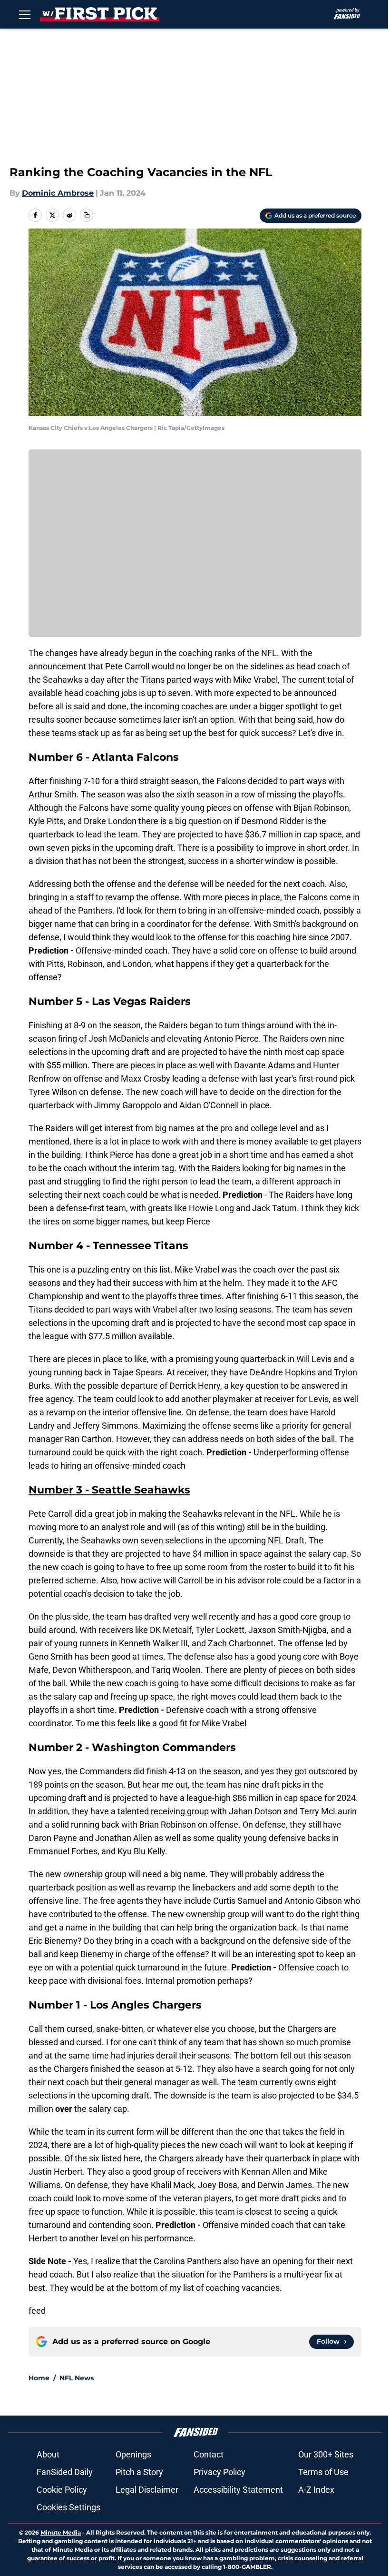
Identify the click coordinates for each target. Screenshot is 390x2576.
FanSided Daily (65, 2472)
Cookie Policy (62, 2490)
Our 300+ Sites (326, 2454)
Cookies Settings (68, 2507)
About (48, 2454)
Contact (209, 2454)
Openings (133, 2454)
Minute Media (61, 2532)
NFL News (77, 2378)
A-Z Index (316, 2490)
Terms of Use (323, 2472)
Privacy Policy (219, 2472)
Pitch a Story (139, 2472)
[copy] (87, 215)
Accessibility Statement (238, 2490)
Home (39, 2378)
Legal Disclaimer (147, 2490)
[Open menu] (25, 14)
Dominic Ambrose (58, 193)
